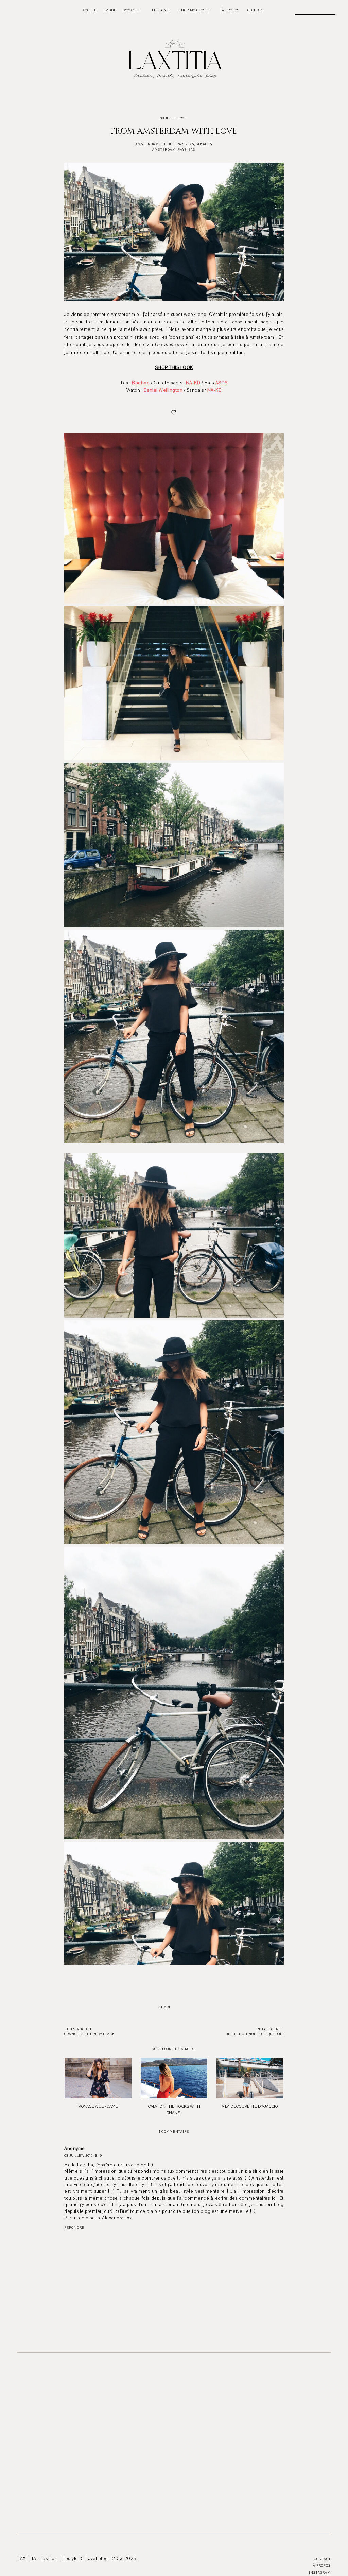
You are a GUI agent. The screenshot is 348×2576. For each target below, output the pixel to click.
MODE (111, 10)
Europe (168, 144)
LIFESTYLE (161, 10)
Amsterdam (147, 144)
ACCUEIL (90, 10)
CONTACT (256, 10)
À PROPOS (231, 10)
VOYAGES (132, 10)
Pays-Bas (186, 144)
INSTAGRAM (320, 2572)
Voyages (204, 144)
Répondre (74, 2228)
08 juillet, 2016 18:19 (83, 2156)
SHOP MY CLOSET (194, 10)
